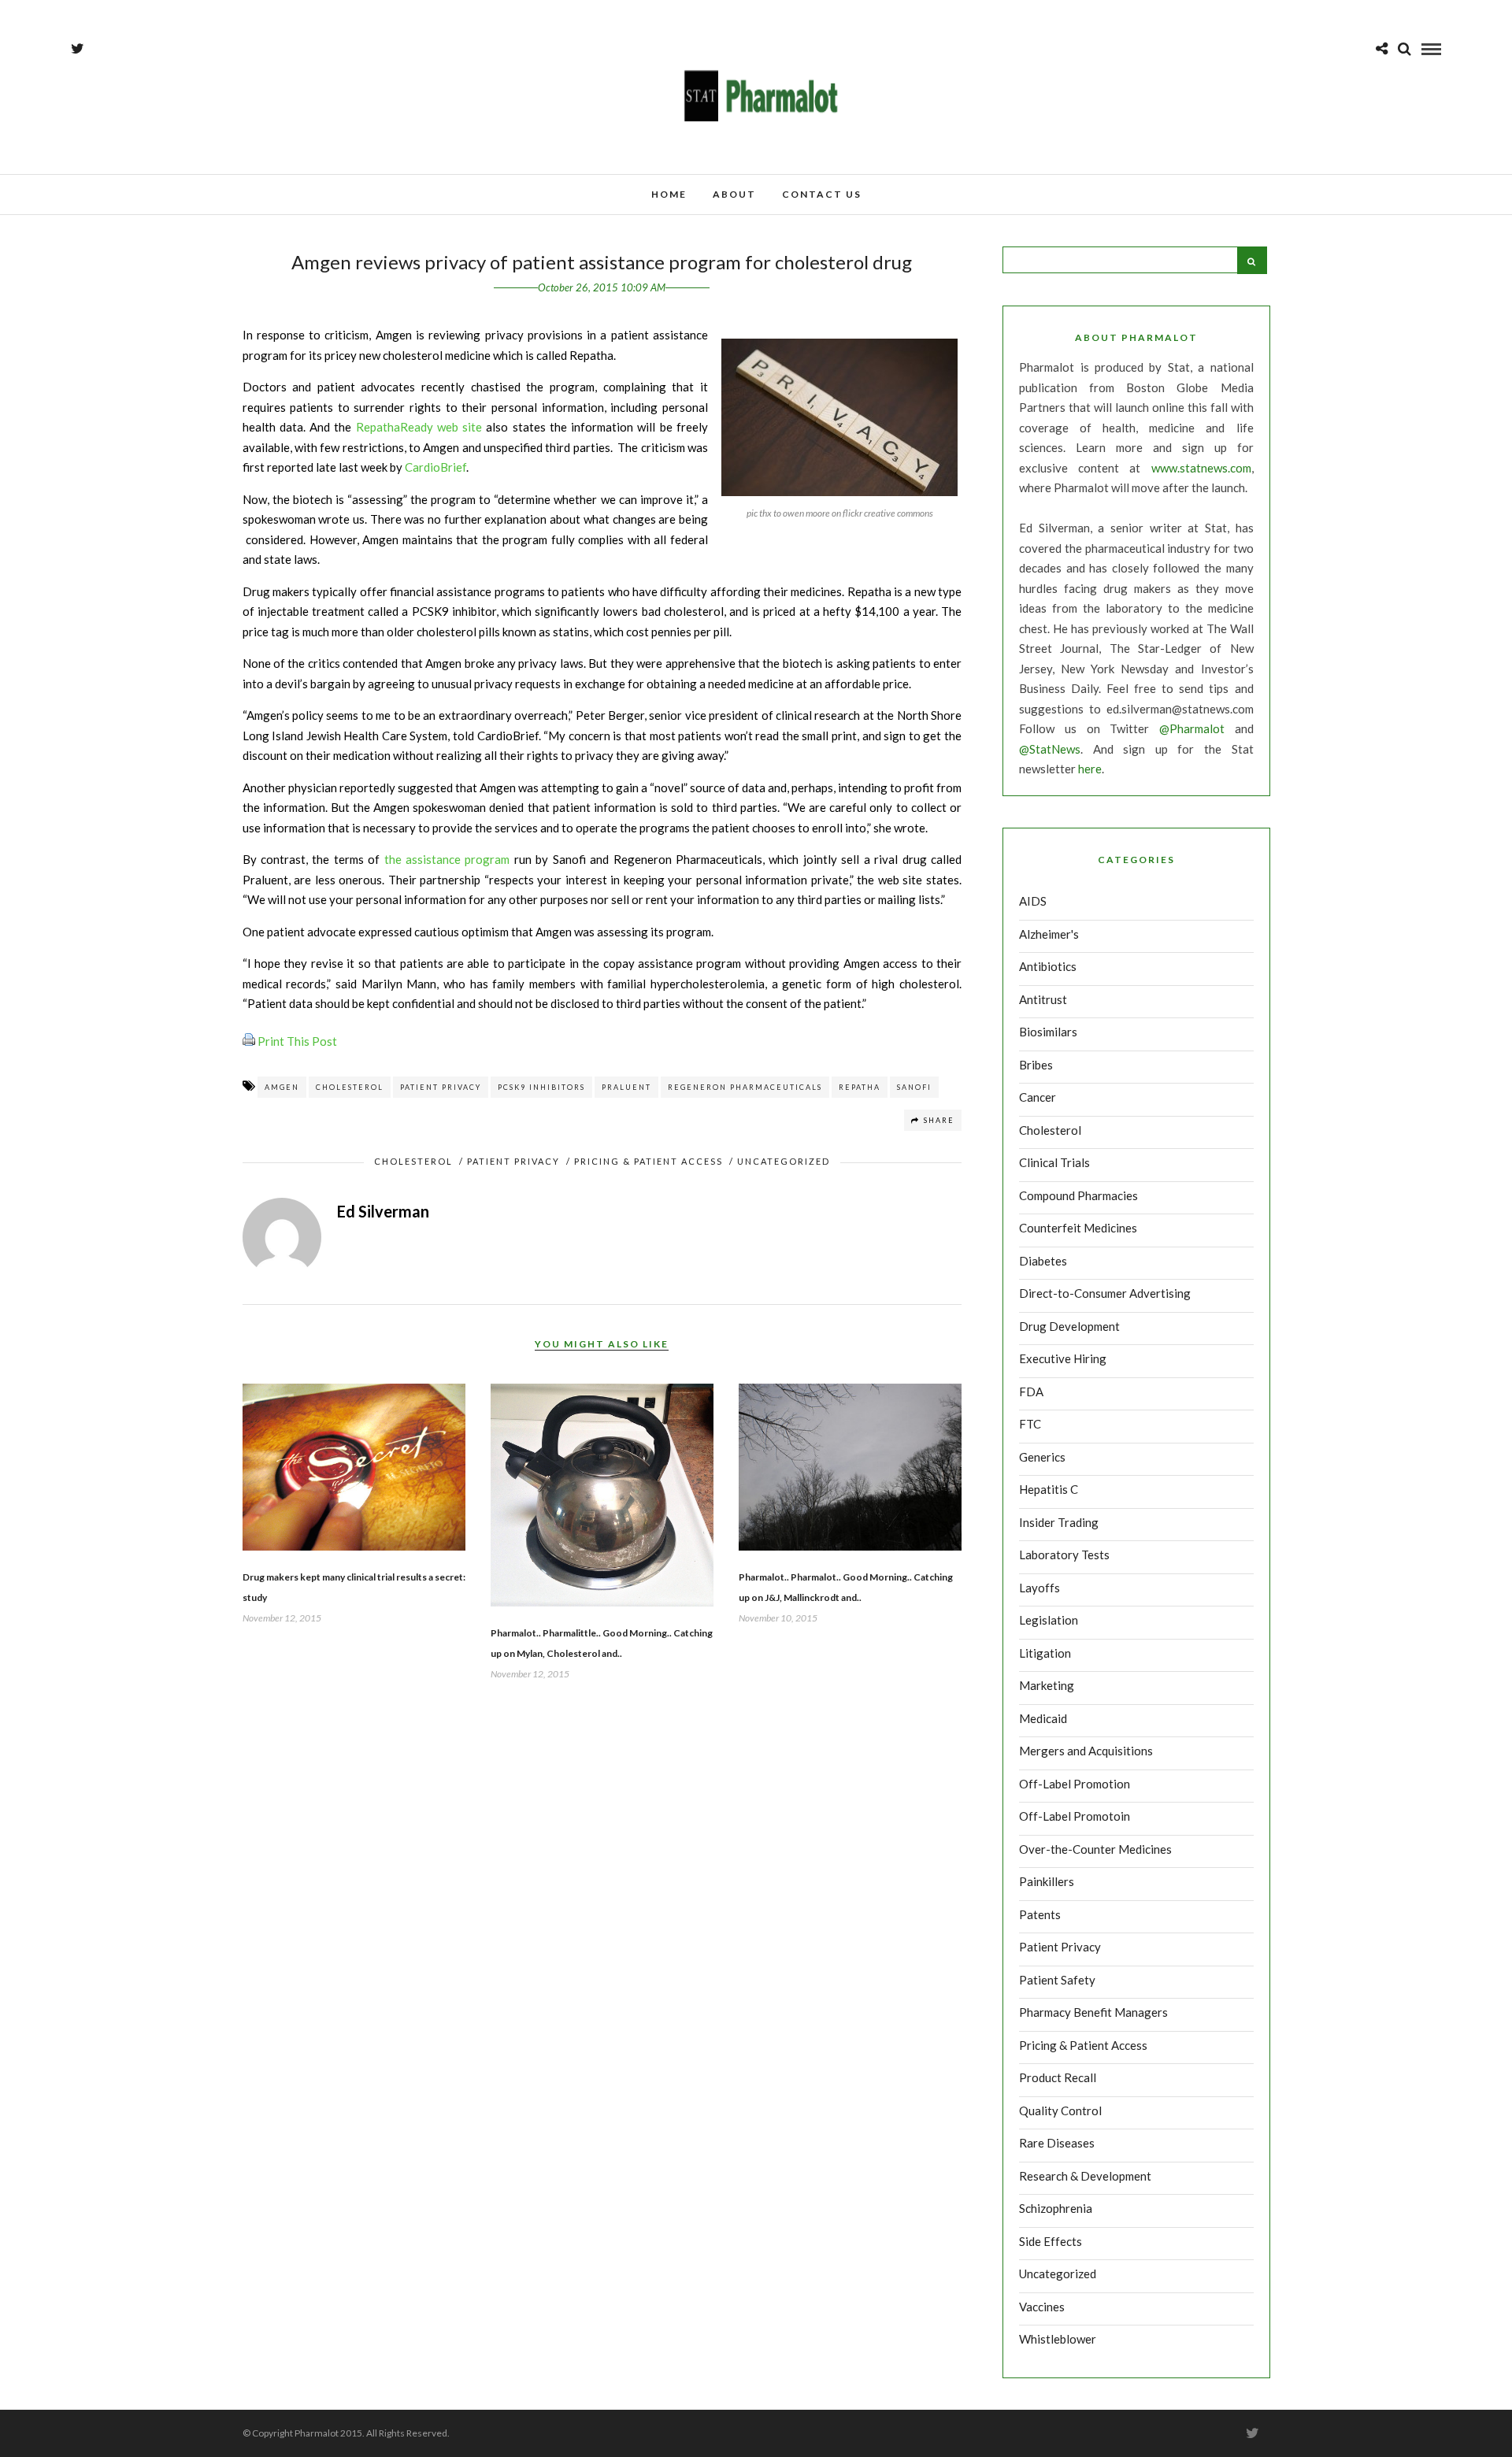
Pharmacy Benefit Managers (1093, 2012)
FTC (1030, 1424)
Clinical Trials (1054, 1162)
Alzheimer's (1049, 934)
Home (669, 194)
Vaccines (1042, 2307)
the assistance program (447, 859)
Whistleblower (1058, 2339)
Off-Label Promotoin (1075, 1816)
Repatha (860, 1087)
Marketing (1047, 1685)
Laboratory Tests (1064, 1555)
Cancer (1038, 1097)
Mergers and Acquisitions (1086, 1751)
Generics (1042, 1457)
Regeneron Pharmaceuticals (745, 1087)
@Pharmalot (1192, 728)
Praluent (626, 1087)
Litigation (1045, 1653)
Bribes (1036, 1065)
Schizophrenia (1056, 2208)
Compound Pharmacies (1078, 1195)
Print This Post (297, 1041)
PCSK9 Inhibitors (541, 1087)
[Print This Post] (249, 1041)
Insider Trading (1059, 1522)
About (734, 194)
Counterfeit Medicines (1078, 1228)
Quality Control (1060, 2110)
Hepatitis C (1049, 1489)
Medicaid (1043, 1718)
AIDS (1033, 901)
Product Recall (1058, 2077)
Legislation (1049, 1620)
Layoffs (1039, 1588)
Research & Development (1085, 2176)
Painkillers (1047, 1881)
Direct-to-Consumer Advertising (1105, 1293)
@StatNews (1050, 749)
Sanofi (914, 1087)
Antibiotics (1048, 966)
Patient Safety (1057, 1980)
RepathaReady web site (419, 427)
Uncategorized (784, 1161)
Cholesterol (350, 1087)
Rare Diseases (1057, 2143)
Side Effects (1051, 2241)
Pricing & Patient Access (649, 1161)
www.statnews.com (1201, 468)
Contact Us (822, 194)
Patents (1040, 1914)
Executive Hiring (1063, 1358)
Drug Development (1069, 1326)
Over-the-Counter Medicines (1095, 1849)
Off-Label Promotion (1075, 1784)
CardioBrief (435, 467)
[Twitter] (1252, 2433)
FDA (1031, 1392)
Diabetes (1043, 1261)
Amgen (282, 1087)
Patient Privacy (441, 1087)
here (1090, 769)
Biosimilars (1048, 1032)
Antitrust (1043, 999)
